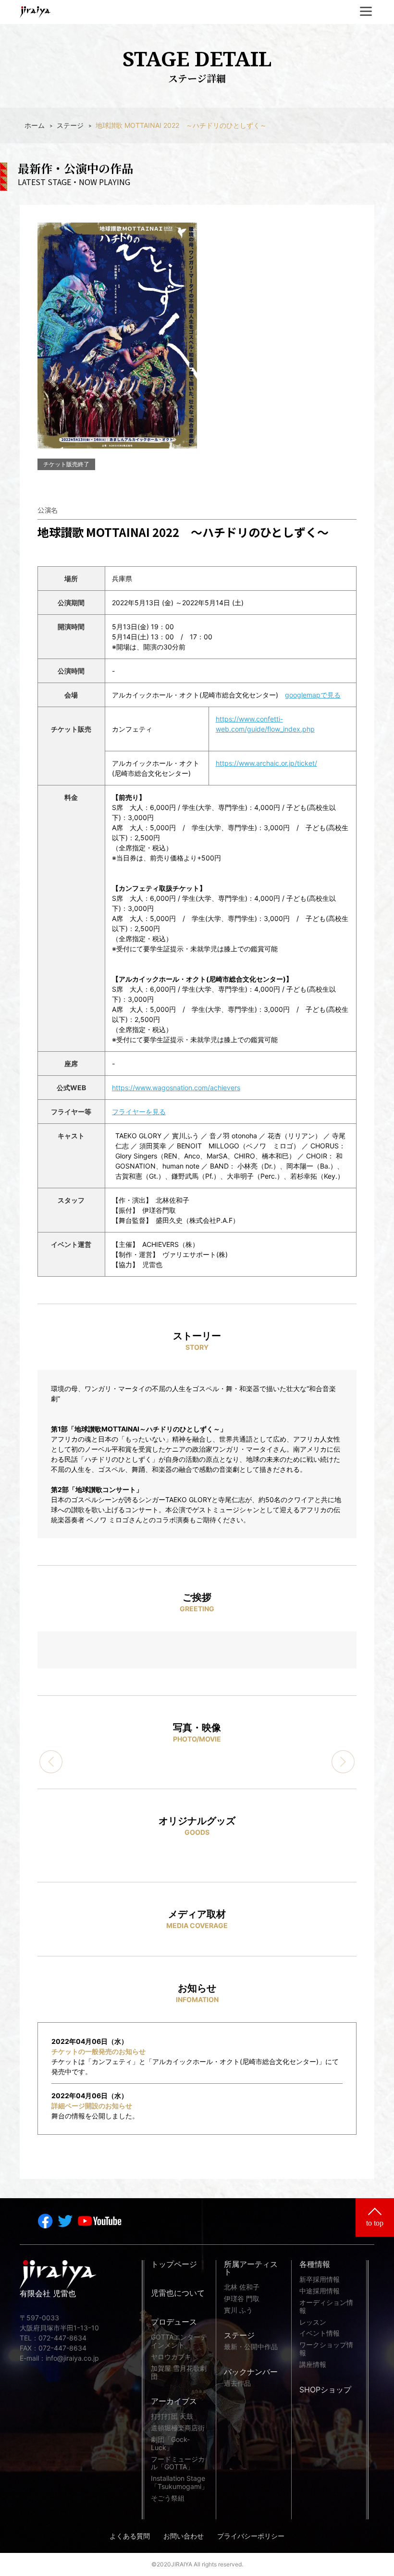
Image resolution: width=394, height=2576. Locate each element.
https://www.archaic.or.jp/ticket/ (266, 763)
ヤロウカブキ (171, 2357)
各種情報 (315, 2265)
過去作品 (237, 2383)
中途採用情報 (320, 2291)
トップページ (174, 2265)
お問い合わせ (184, 2536)
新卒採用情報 (320, 2279)
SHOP (325, 2390)
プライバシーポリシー (251, 2536)
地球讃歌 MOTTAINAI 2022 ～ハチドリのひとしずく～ (181, 125)
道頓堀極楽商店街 (178, 2428)
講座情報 (313, 2364)
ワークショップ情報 (326, 2349)
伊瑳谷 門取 (242, 2299)
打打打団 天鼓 (172, 2416)
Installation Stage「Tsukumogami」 (179, 2483)
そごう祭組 (168, 2498)
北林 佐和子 (242, 2287)
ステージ (70, 125)
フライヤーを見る (139, 1112)
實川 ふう (238, 2310)
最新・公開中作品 (251, 2347)
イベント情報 (320, 2333)
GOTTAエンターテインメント (179, 2341)
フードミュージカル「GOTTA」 (178, 2463)
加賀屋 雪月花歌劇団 (179, 2372)
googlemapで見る (313, 695)
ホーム (35, 125)
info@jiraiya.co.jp (72, 2358)
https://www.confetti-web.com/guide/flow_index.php (265, 724)
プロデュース (174, 2322)
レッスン (313, 2322)
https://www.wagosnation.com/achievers (176, 1088)
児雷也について (178, 2293)
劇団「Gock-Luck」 (170, 2444)
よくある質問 (130, 2536)
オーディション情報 (326, 2307)
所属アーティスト (251, 2268)
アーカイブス (174, 2402)
